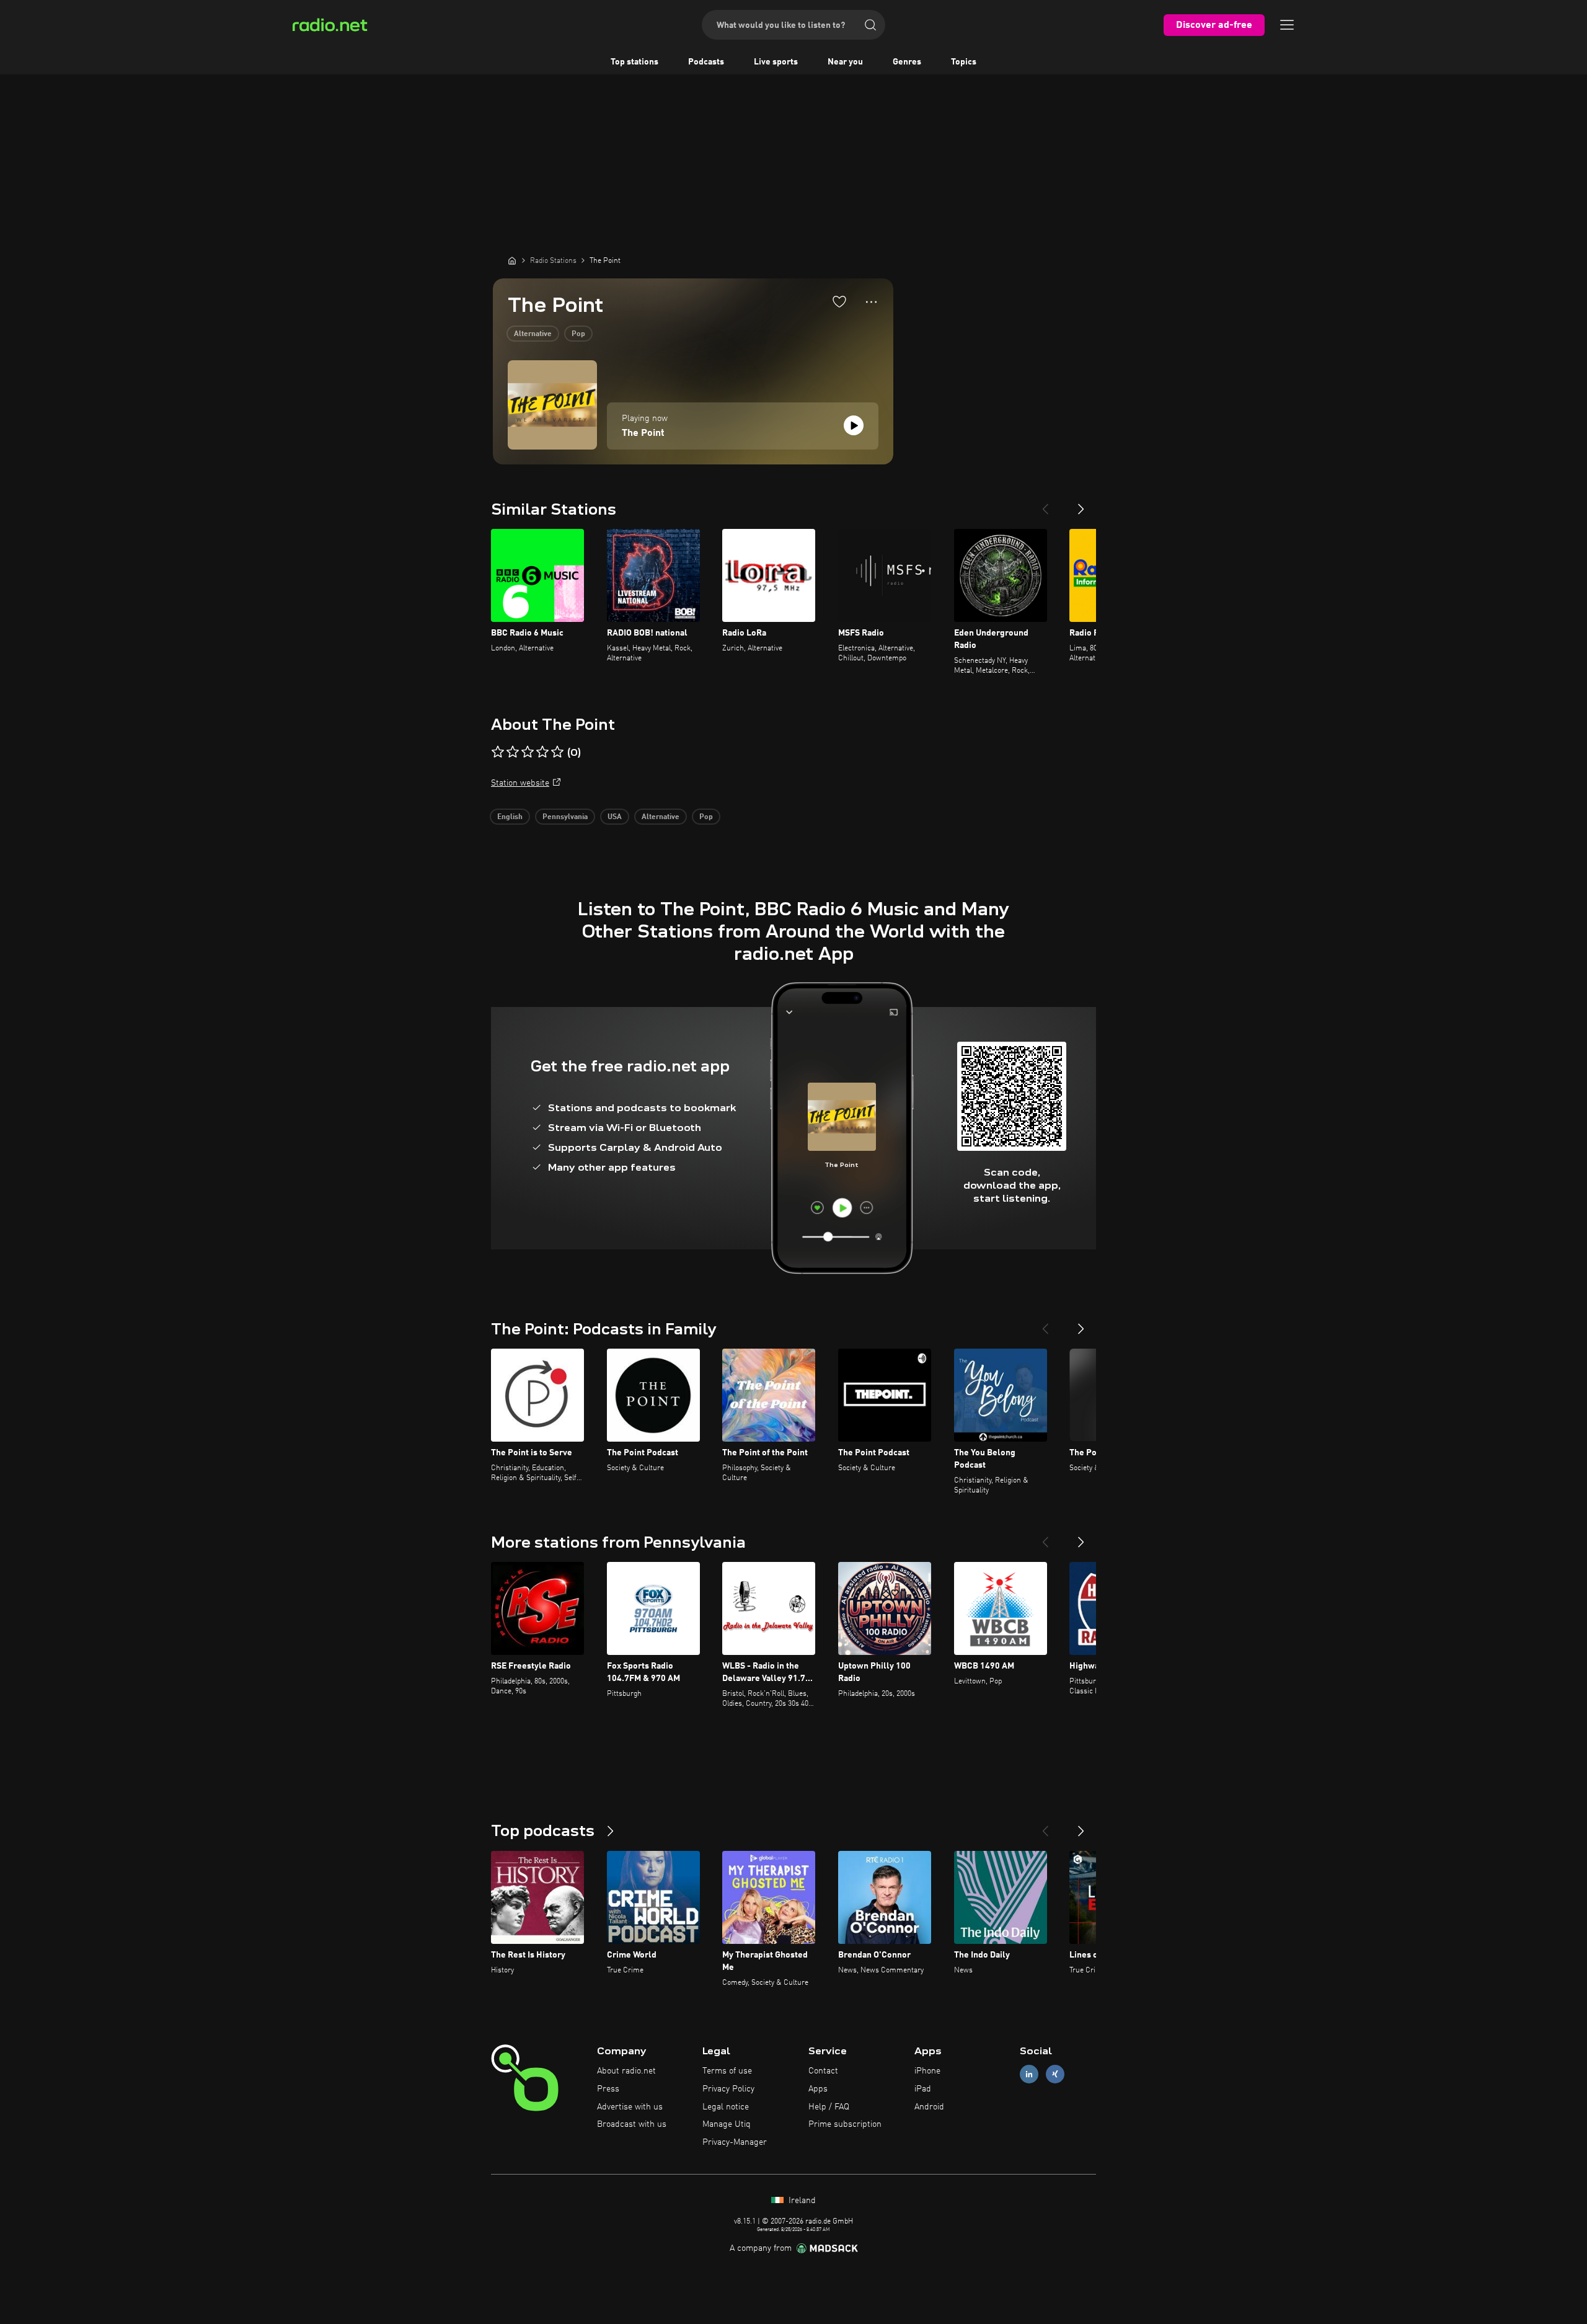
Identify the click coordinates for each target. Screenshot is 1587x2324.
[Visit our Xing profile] (1055, 2074)
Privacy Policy (728, 2089)
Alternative (533, 334)
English (510, 817)
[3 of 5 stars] (528, 752)
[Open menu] (1287, 25)
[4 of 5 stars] (542, 752)
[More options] (871, 302)
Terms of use (727, 2071)
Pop (578, 334)
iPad (923, 2089)
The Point (643, 433)
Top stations (634, 62)
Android (929, 2107)
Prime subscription (845, 2124)
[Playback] (854, 425)
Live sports (776, 62)
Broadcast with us (632, 2124)
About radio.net (626, 2071)
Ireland (801, 2201)
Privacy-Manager (735, 2142)
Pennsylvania (565, 817)
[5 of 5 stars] (557, 752)
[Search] (870, 25)
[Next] (1081, 504)
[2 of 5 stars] (513, 752)
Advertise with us (630, 2107)
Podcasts (706, 62)
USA (615, 817)
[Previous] (1045, 504)
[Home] (512, 260)
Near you (845, 62)
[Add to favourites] (839, 301)
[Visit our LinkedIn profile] (1029, 2074)
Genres (907, 62)
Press (608, 2089)
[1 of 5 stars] (498, 752)
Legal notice (726, 2107)
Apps (818, 2089)
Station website (520, 783)
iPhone (927, 2071)
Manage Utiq (727, 2124)
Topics (964, 62)
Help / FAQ (829, 2107)
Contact (823, 2071)
